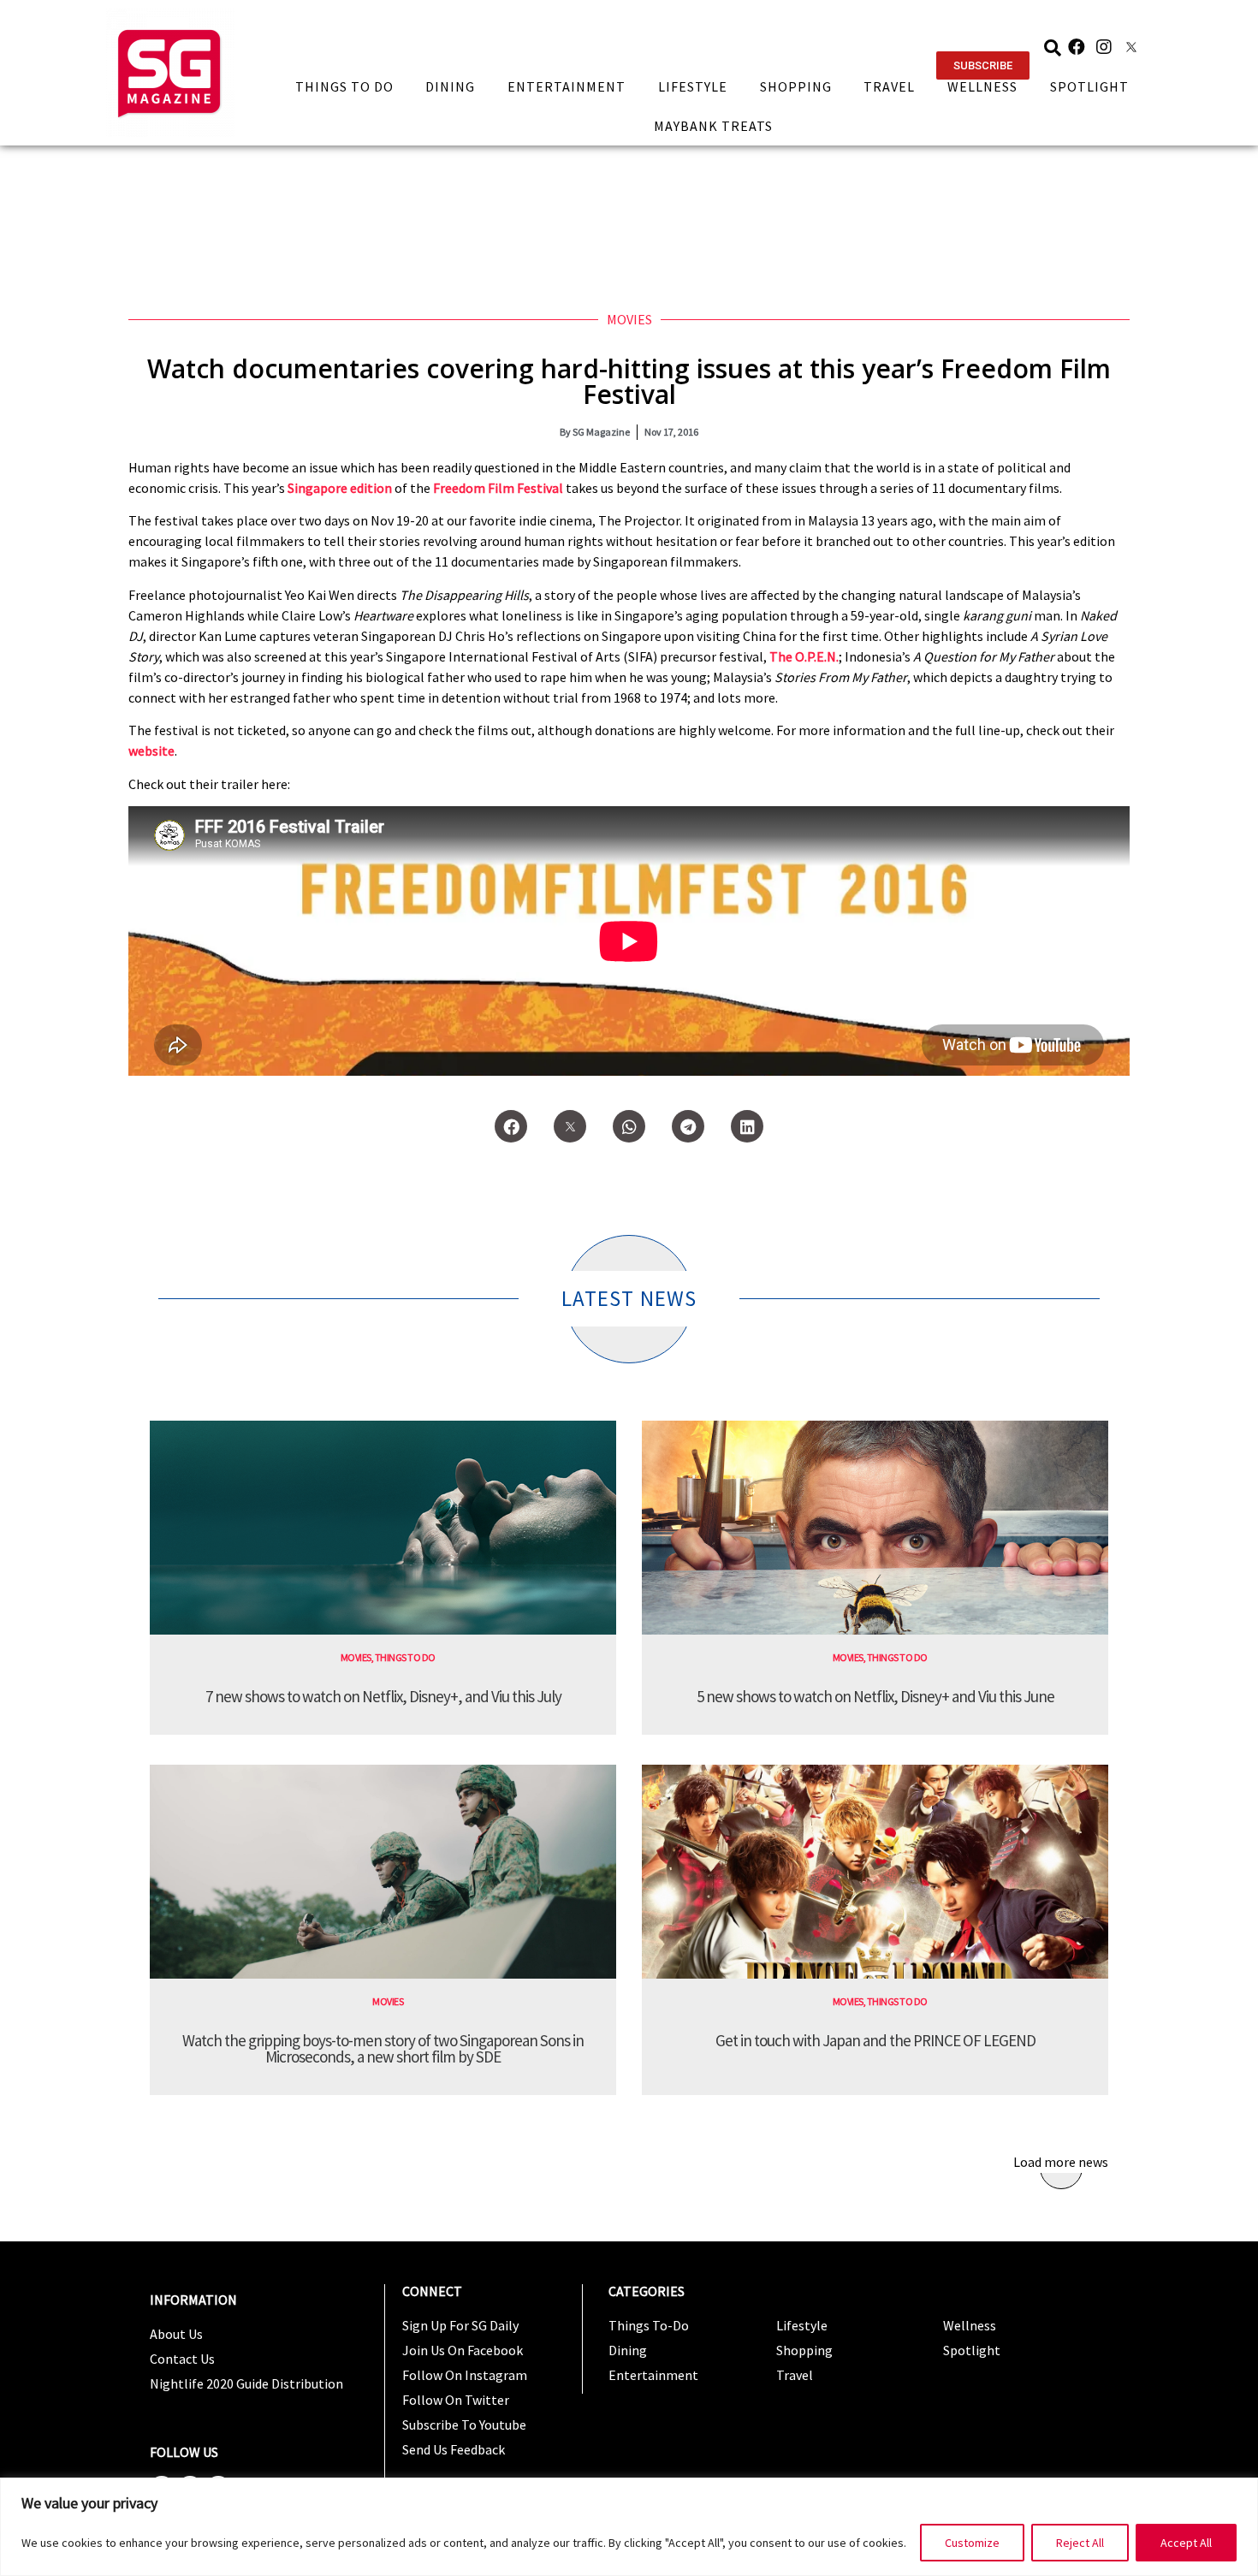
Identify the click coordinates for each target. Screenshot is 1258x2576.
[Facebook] (1077, 47)
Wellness (982, 86)
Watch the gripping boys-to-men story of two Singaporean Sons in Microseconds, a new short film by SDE (383, 2048)
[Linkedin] (747, 1126)
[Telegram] (688, 1126)
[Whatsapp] (629, 1126)
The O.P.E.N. (804, 656)
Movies (629, 319)
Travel (889, 86)
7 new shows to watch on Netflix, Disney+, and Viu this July (383, 1696)
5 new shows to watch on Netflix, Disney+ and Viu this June (875, 1696)
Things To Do (344, 86)
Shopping (796, 86)
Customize (972, 2543)
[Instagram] (1104, 47)
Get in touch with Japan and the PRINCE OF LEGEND (875, 2040)
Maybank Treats (713, 126)
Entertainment (567, 86)
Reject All (1080, 2543)
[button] (983, 65)
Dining (450, 86)
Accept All (1186, 2543)
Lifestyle (693, 86)
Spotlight (1089, 86)
